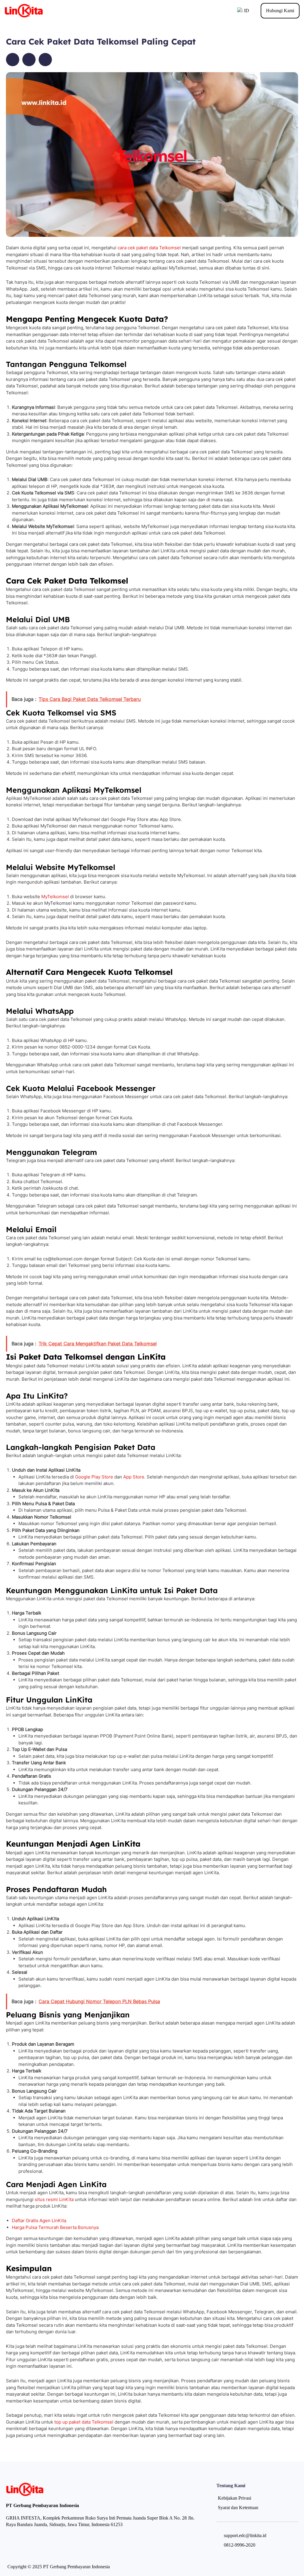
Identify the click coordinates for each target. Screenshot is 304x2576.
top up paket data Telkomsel (84, 2422)
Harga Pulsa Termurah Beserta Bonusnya (55, 2227)
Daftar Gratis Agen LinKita (39, 2221)
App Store (134, 1477)
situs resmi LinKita (54, 2199)
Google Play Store (94, 1477)
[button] (13, 60)
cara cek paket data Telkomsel (149, 248)
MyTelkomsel (55, 897)
